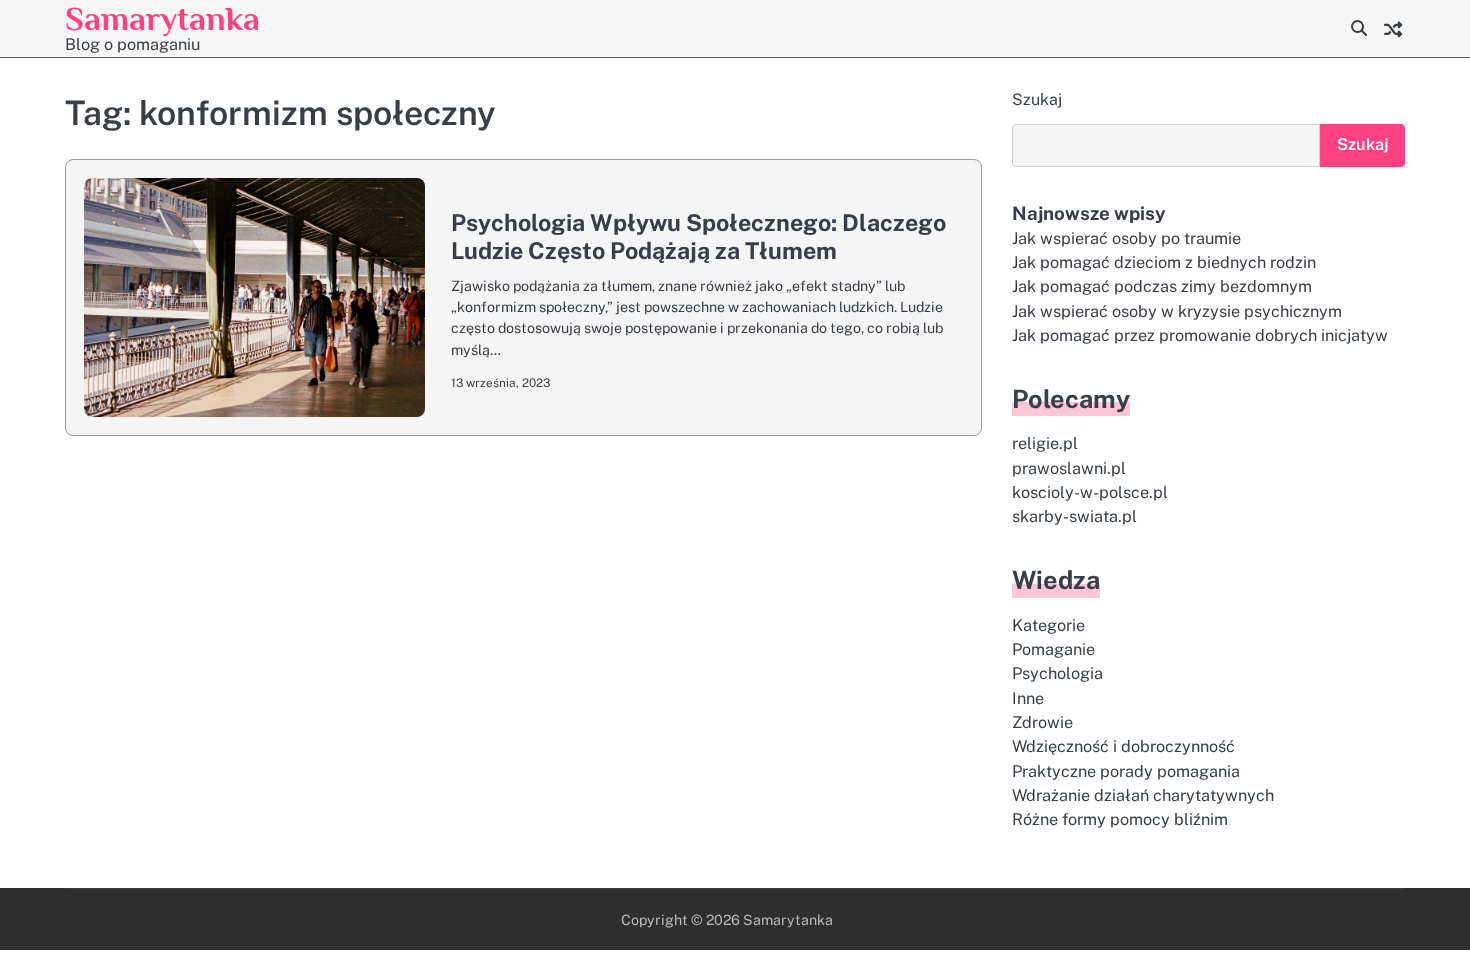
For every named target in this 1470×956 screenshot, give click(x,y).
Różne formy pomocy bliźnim (1120, 819)
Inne (1028, 698)
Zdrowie (1042, 722)
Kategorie (1048, 625)
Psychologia (1057, 673)
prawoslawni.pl (1069, 468)
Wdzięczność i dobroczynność (1123, 746)
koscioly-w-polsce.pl (1090, 492)
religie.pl (1045, 443)
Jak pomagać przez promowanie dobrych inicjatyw (1200, 335)
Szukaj (1037, 99)
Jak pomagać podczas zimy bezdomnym (1162, 286)
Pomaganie (1053, 649)
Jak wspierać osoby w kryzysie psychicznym (1177, 311)
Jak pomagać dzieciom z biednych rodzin (1164, 262)
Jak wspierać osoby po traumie (1126, 238)
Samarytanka (162, 18)
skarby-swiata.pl (1074, 516)
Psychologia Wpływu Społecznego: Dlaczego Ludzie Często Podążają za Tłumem (698, 236)
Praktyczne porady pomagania (1126, 771)
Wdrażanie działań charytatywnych (1143, 795)
